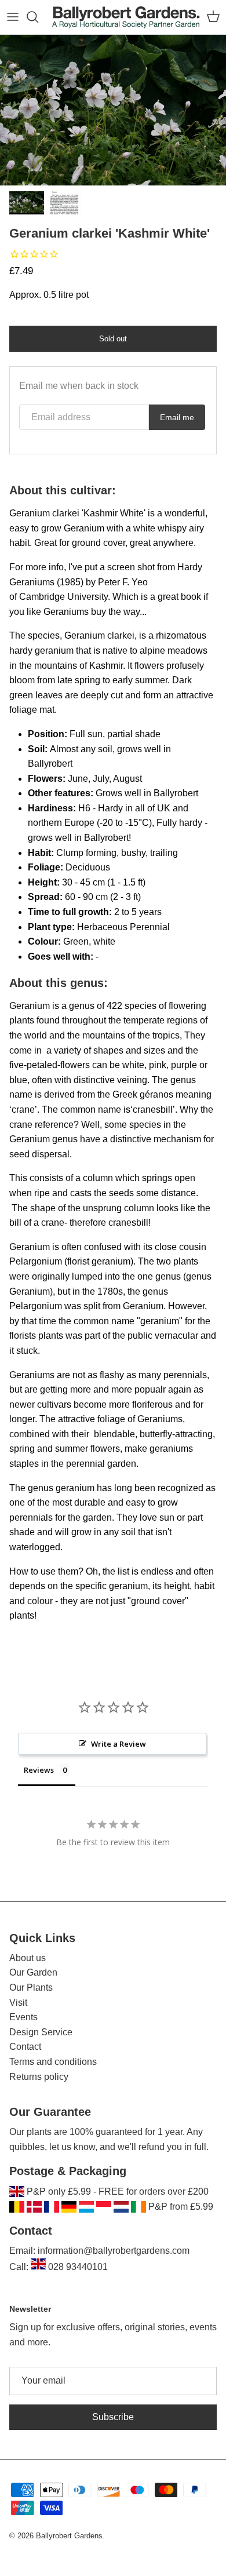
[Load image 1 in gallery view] (113, 110)
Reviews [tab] (39, 1770)
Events (23, 2017)
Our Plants (31, 1987)
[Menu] (13, 17)
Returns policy (39, 2077)
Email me (177, 417)
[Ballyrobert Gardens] (126, 17)
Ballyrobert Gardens (69, 2536)
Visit (18, 2003)
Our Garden (33, 1972)
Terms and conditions (53, 2062)
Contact (25, 2047)
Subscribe (113, 2417)
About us (28, 1958)
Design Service (41, 2032)
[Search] (38, 17)
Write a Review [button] (119, 1744)
